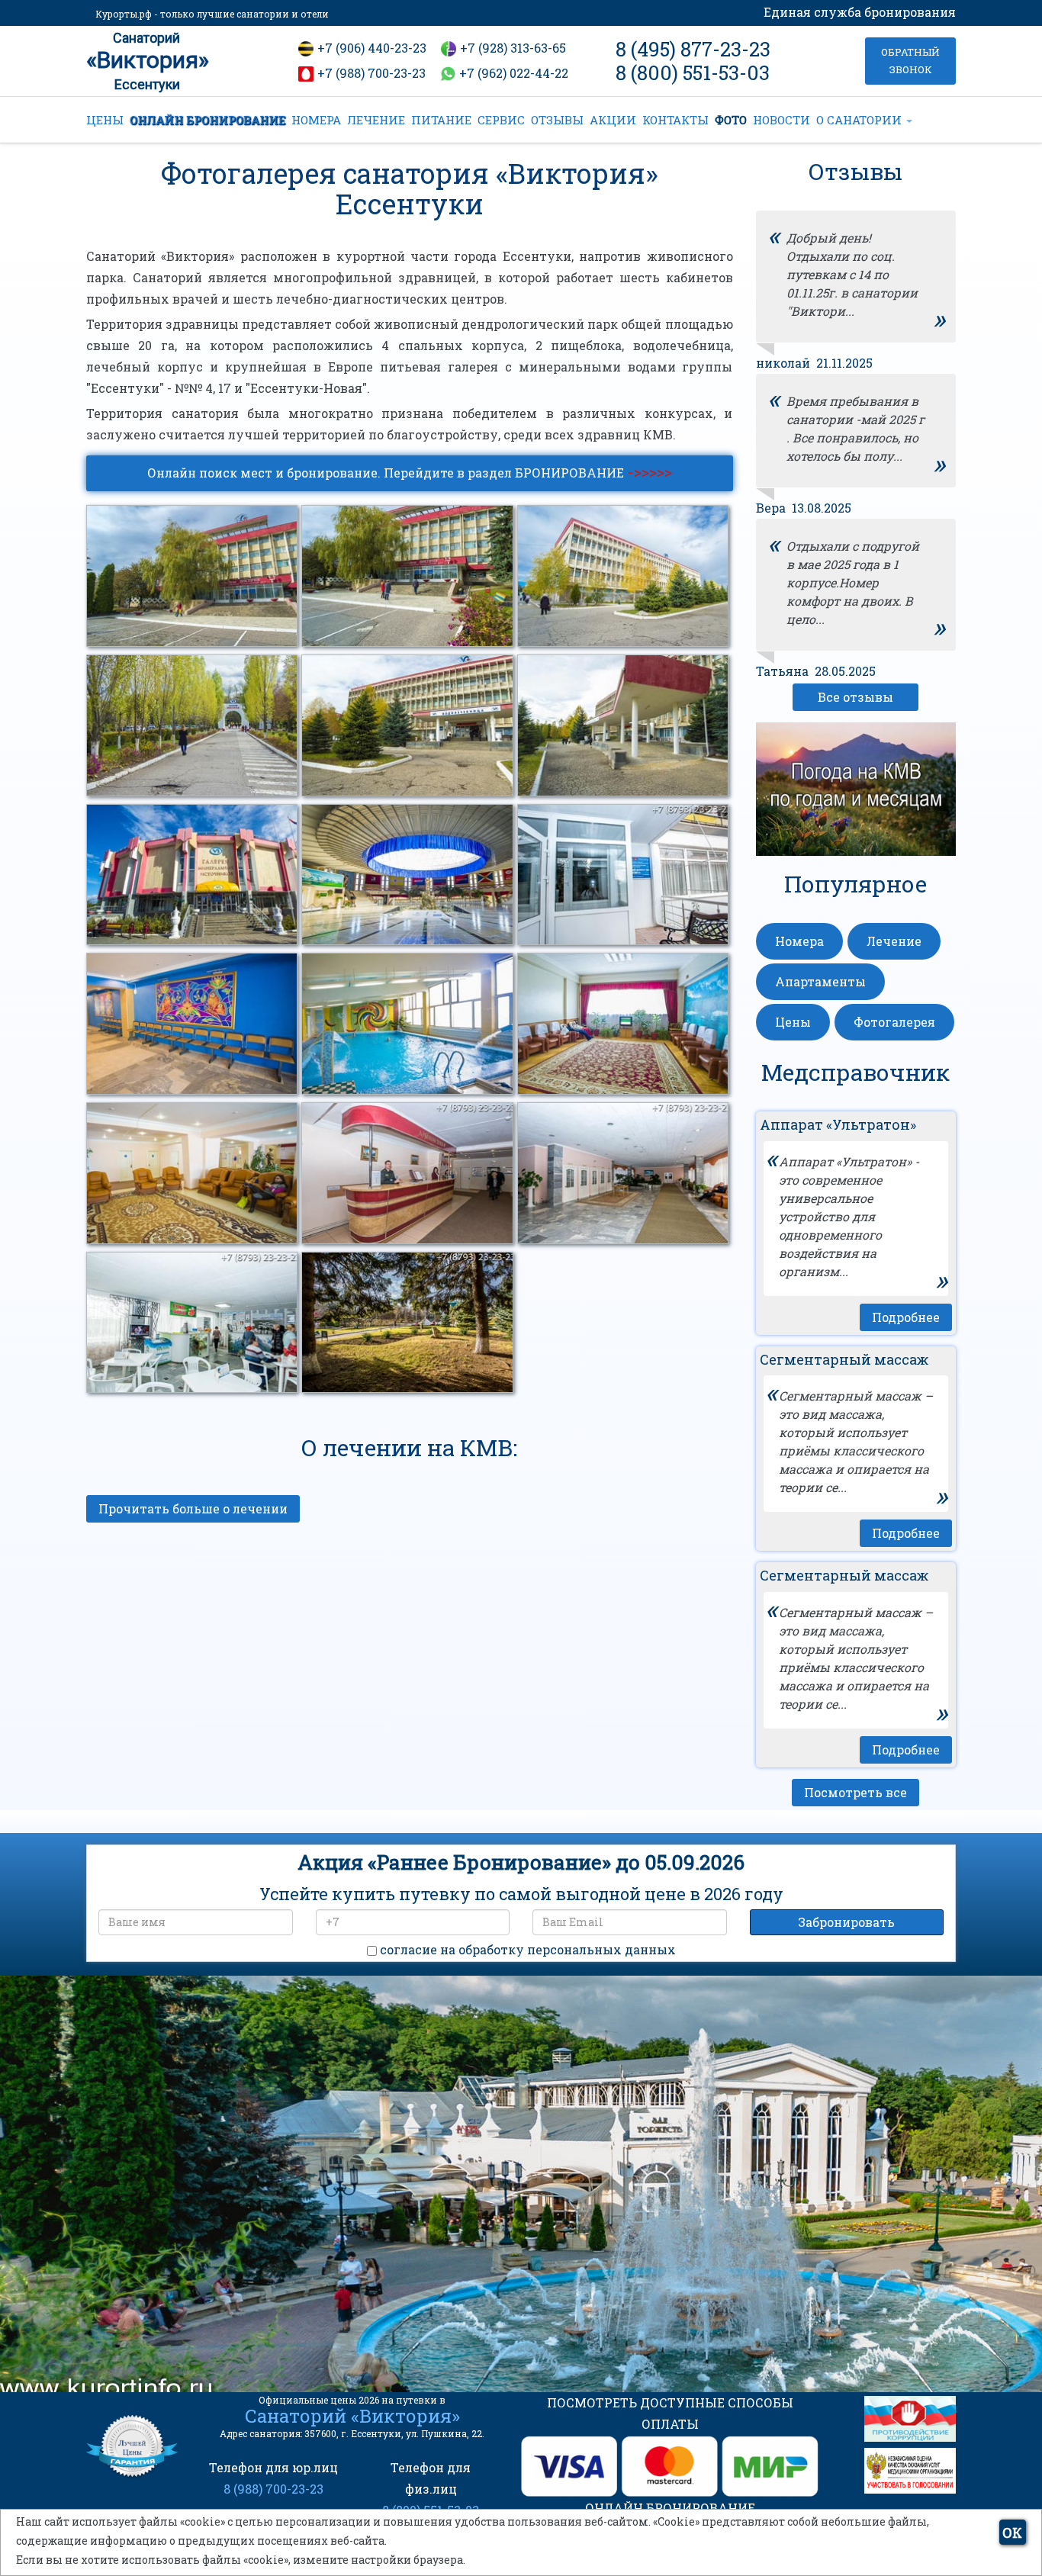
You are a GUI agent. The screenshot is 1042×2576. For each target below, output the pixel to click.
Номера (799, 941)
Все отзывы (855, 697)
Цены (793, 1022)
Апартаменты (820, 981)
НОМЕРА (316, 120)
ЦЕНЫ (105, 120)
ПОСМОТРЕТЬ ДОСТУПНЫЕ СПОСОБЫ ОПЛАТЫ (670, 2413)
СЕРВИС (501, 120)
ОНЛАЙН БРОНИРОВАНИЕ (207, 120)
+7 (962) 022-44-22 (514, 73)
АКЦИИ (613, 120)
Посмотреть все (855, 1792)
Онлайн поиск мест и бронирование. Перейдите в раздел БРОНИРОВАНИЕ (410, 471)
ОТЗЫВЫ (557, 120)
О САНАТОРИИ (860, 120)
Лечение (894, 941)
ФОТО (731, 120)
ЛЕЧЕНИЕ (376, 120)
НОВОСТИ (781, 120)
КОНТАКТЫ (675, 120)
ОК (1012, 2533)
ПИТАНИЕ (441, 120)
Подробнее (906, 1317)
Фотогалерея (894, 1022)
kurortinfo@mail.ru (337, 2284)
